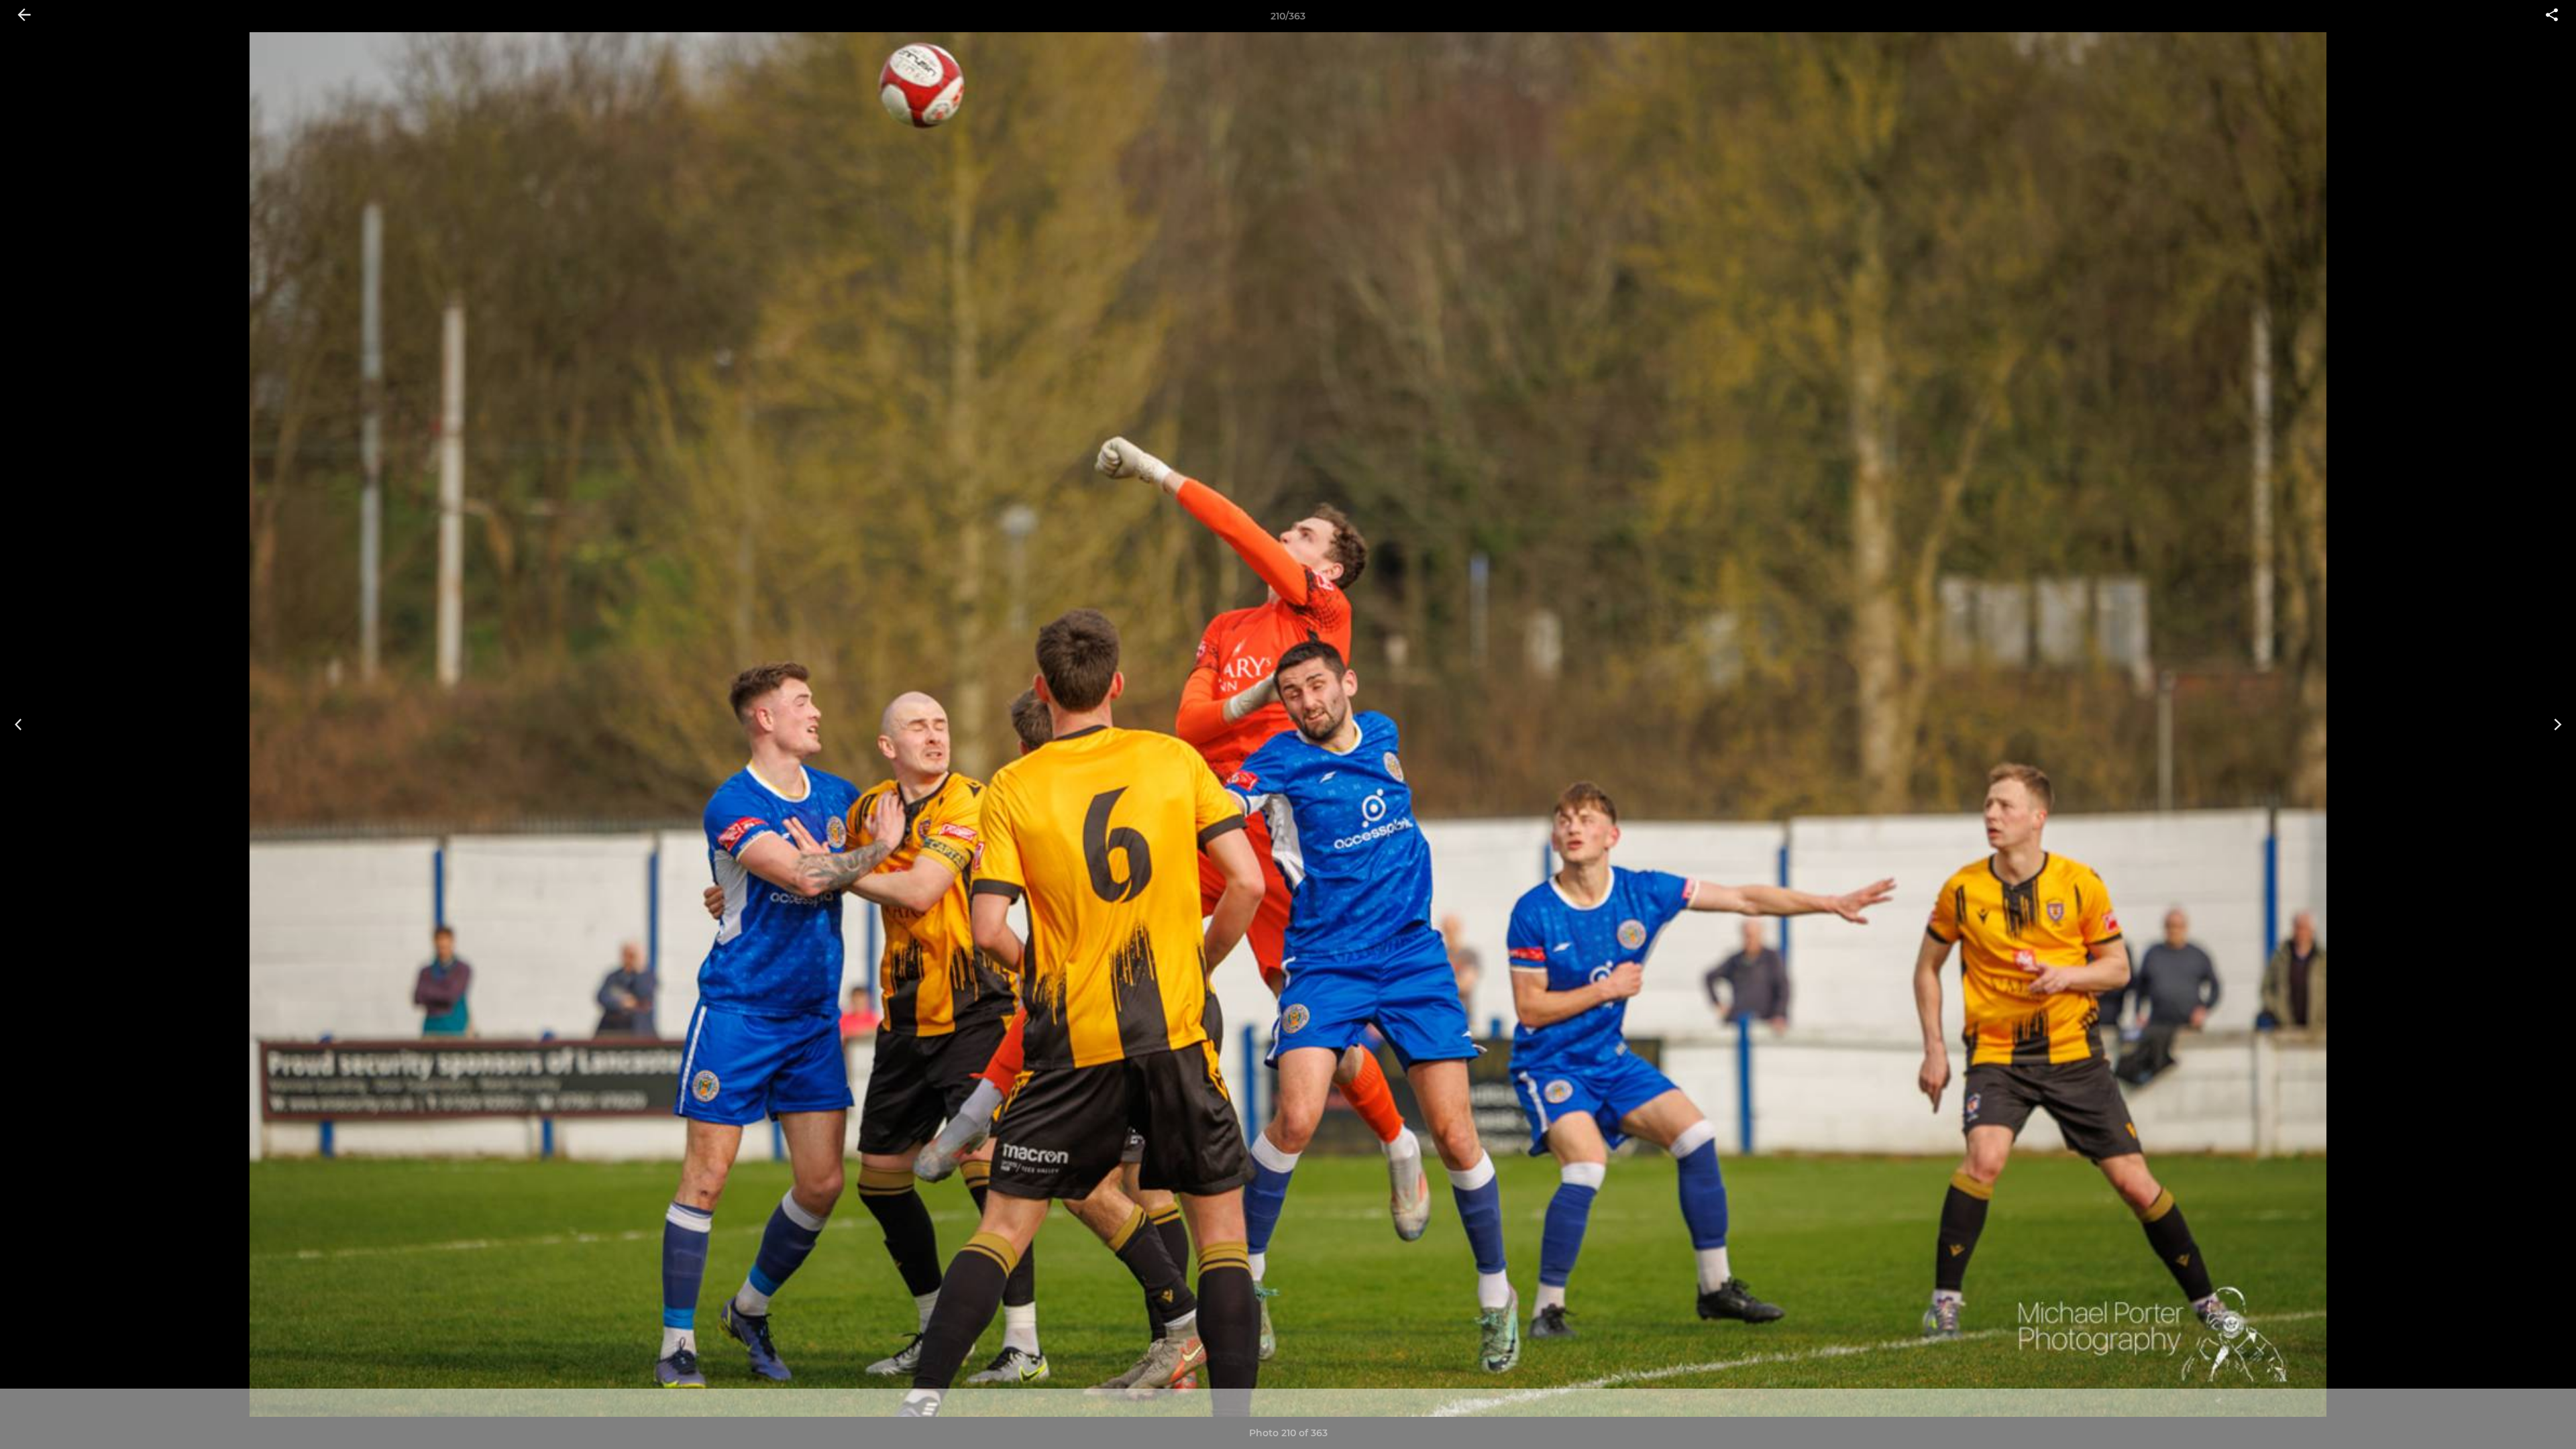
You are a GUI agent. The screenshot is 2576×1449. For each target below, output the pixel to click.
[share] (2552, 16)
